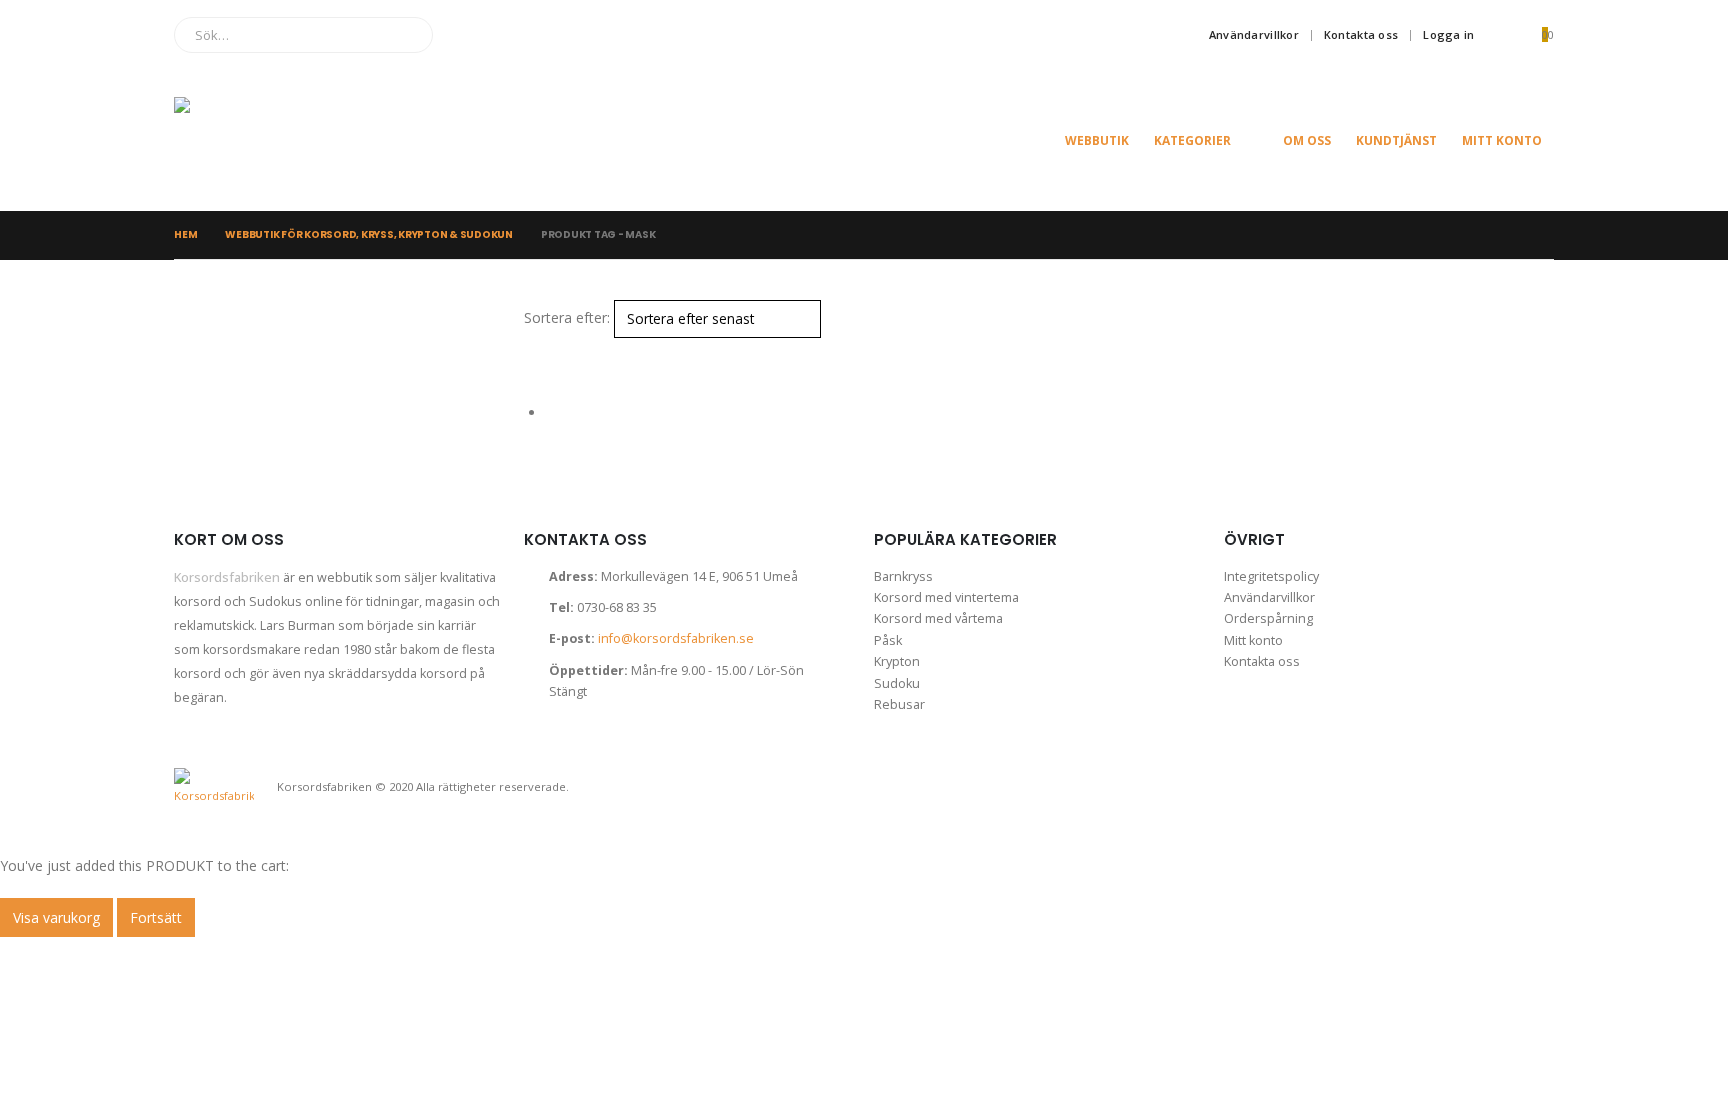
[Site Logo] (274, 140)
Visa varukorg (56, 917)
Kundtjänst (1396, 140)
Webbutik (1097, 140)
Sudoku (897, 683)
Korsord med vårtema (938, 618)
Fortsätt (156, 917)
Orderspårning (1268, 618)
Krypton (897, 661)
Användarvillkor (1254, 34)
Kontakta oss (1361, 34)
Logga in (1448, 34)
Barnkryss (903, 576)
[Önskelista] (1501, 35)
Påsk (888, 640)
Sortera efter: (567, 317)
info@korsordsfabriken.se (676, 638)
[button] (532, 350)
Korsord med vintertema (946, 597)
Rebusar (899, 704)
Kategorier (1192, 140)
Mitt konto (1502, 140)
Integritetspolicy (1271, 576)
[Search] (403, 35)
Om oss (1307, 140)
